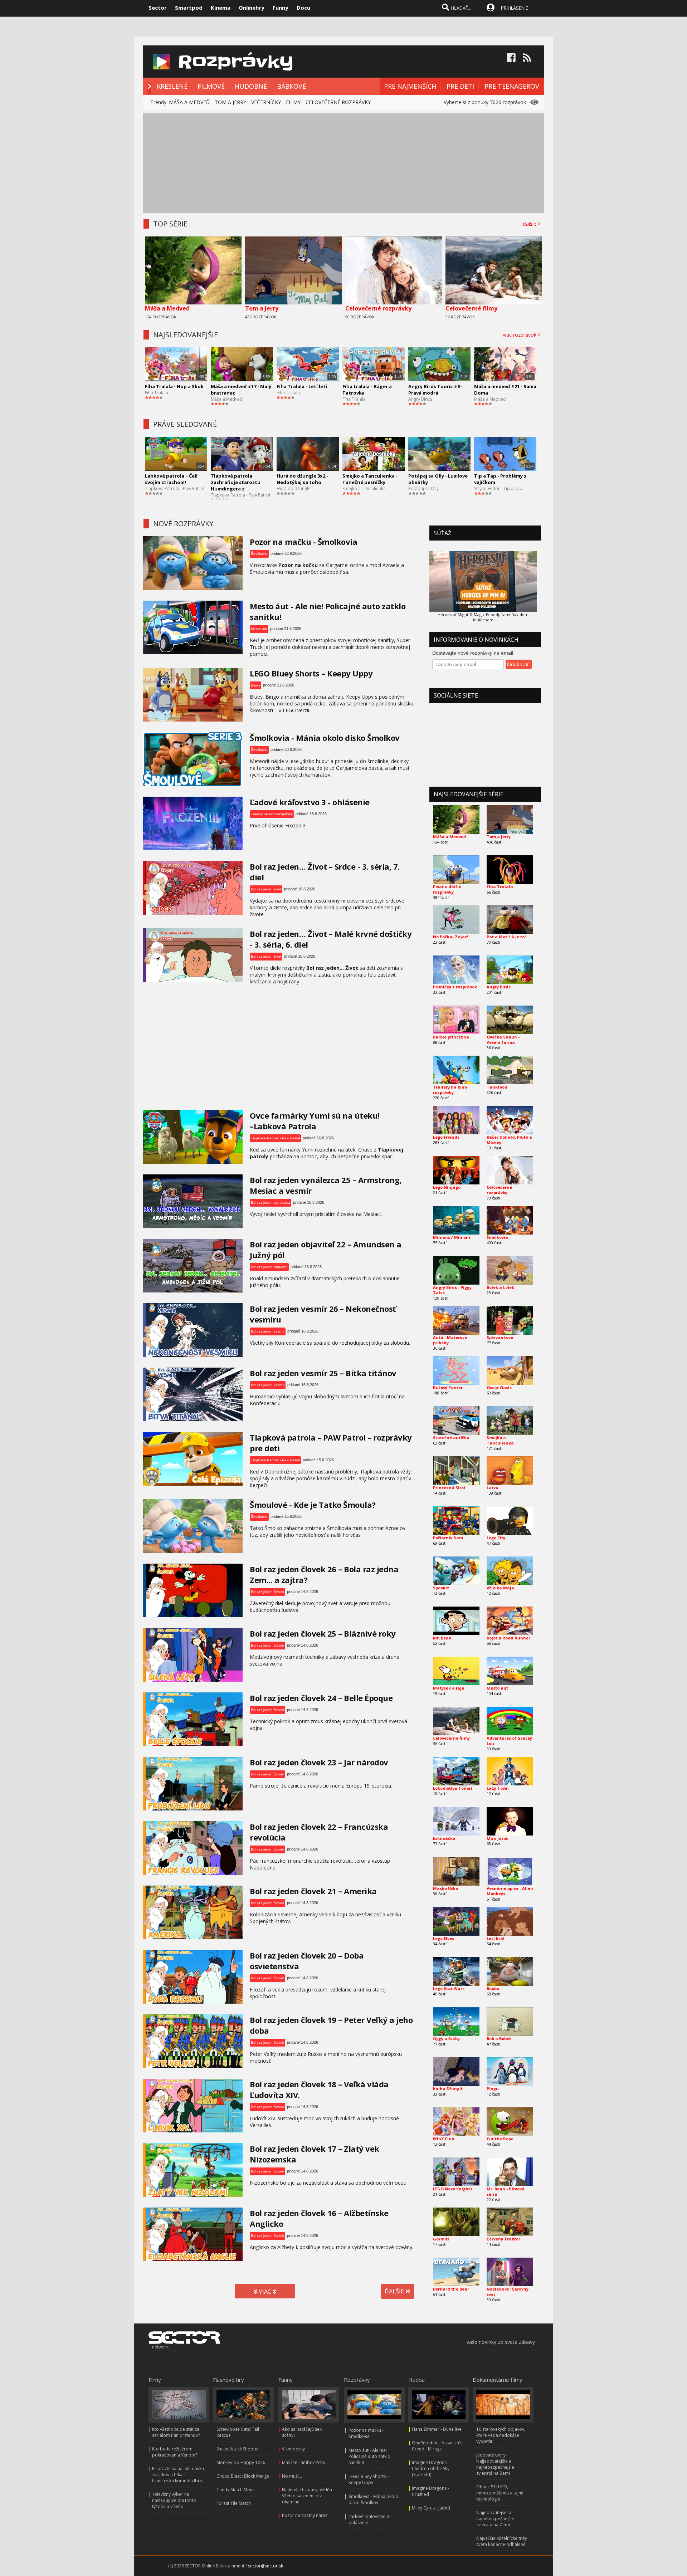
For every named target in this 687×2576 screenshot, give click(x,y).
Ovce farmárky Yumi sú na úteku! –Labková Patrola (315, 1121)
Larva (493, 1488)
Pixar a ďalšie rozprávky (447, 889)
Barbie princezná (451, 1037)
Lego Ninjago (447, 1187)
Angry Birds (420, 399)
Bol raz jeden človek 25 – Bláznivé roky (323, 1633)
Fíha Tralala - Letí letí (302, 386)
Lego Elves (444, 1938)
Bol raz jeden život (266, 889)
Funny (281, 8)
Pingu (493, 2089)
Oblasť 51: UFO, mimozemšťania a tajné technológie (500, 2493)
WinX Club (444, 2139)
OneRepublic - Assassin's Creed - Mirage (437, 2446)
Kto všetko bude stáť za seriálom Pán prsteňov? (176, 2432)
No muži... (292, 2476)
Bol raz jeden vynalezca (271, 1203)
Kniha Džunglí (448, 2089)
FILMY (293, 102)
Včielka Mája (500, 1588)
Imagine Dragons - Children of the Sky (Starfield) (431, 2469)
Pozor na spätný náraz (305, 2515)
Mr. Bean (442, 1638)
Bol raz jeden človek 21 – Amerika (313, 1891)
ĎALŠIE (395, 2291)
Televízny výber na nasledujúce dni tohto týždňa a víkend (174, 2500)
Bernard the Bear (451, 2289)
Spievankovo (500, 1337)
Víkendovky (293, 2449)
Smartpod (189, 8)
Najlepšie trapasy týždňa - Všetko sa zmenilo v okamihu (308, 2496)
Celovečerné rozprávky (378, 308)
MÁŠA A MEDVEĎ (189, 102)
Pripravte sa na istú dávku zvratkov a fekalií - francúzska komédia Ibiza (178, 2475)
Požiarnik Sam (448, 1538)
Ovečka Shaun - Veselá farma (503, 1040)
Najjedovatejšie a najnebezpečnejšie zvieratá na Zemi (495, 2519)
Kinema (221, 8)
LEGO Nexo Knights (453, 2189)
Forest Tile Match (234, 2503)
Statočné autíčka (451, 1438)
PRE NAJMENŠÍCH (410, 86)
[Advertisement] (343, 163)
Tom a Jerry (262, 308)
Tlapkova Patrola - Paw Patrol (175, 488)
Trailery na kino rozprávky (272, 814)
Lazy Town (498, 1788)
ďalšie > (533, 224)
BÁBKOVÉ (291, 86)
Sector (158, 8)
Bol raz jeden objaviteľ (269, 1267)
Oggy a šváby (446, 2039)
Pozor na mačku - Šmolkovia (303, 542)
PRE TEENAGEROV (512, 86)
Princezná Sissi (449, 1488)
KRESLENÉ (172, 86)
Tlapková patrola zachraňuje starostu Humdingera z (236, 482)
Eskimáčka (444, 1838)
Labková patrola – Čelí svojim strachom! (171, 479)
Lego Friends (446, 1137)
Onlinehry (252, 8)
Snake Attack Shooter (238, 2449)
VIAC (265, 2292)
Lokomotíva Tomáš (453, 1788)
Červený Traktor (503, 2239)
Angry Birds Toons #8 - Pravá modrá (435, 390)
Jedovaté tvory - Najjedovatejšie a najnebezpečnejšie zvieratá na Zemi (495, 2464)
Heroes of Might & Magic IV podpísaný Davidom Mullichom (483, 617)
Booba (493, 1988)
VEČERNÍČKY (266, 102)
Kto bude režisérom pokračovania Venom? (175, 2452)
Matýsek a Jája (449, 1688)
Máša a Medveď (167, 308)
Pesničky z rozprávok (455, 987)
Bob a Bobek (499, 2039)
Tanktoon (497, 1087)
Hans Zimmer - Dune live (437, 2429)
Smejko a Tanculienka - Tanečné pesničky (370, 479)
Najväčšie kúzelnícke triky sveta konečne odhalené (502, 2541)
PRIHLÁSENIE (515, 8)
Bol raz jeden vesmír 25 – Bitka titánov (323, 1373)
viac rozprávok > (523, 335)
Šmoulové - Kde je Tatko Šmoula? (313, 1505)
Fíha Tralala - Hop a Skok (174, 386)
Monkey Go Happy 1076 (241, 2462)
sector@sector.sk (265, 2566)
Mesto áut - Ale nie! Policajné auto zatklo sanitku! (369, 2456)
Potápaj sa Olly (423, 488)
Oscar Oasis (499, 1387)
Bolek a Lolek (500, 1287)
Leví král (496, 1938)
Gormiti (441, 2239)
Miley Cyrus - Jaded (431, 2508)
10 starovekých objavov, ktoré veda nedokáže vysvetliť (501, 2435)
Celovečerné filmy (471, 308)
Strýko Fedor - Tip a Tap (498, 488)
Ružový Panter (448, 1387)
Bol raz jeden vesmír (268, 1331)
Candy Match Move (236, 2490)
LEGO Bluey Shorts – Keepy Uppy (311, 673)
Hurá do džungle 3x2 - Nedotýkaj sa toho (302, 479)
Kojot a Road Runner (508, 1638)
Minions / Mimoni (452, 1237)
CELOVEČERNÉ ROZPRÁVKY (338, 102)
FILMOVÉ (211, 86)
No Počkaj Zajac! (450, 937)
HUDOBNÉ (251, 86)
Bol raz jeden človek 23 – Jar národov (319, 1762)
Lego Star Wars (449, 1988)
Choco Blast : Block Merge (243, 2476)
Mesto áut (259, 629)
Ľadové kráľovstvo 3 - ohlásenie (310, 802)
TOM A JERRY (230, 102)
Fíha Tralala (157, 393)
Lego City (496, 1538)
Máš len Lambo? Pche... (305, 2462)
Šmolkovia (259, 554)
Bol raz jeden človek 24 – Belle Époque (321, 1698)
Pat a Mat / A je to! (506, 937)
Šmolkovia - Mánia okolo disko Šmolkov (325, 738)
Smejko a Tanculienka (364, 488)
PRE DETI (460, 86)
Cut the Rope (500, 2139)
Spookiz (441, 1588)
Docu (303, 8)
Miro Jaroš (497, 1838)
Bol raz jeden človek (267, 1592)
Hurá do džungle (294, 488)
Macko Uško (445, 1888)
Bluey (255, 685)
